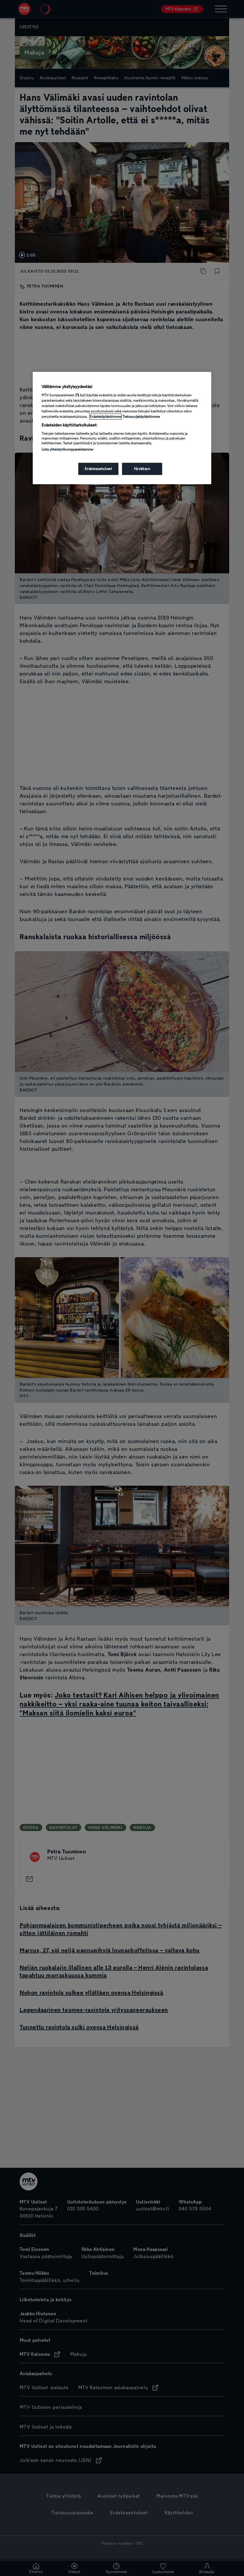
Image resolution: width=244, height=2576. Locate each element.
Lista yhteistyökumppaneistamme (67, 449)
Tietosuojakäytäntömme (141, 417)
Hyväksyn (142, 469)
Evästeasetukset (98, 469)
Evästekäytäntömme (105, 417)
